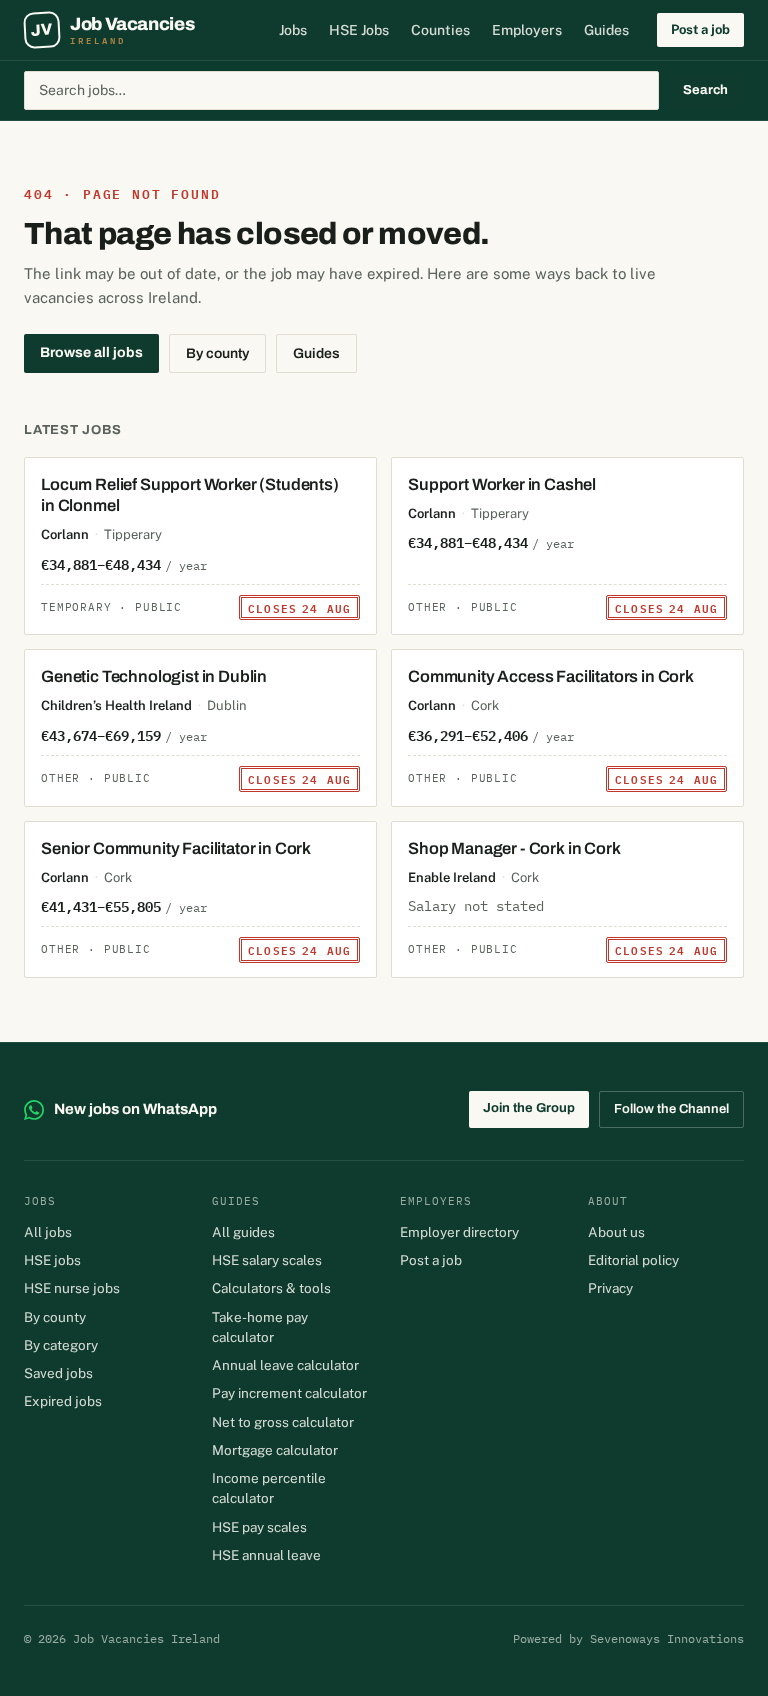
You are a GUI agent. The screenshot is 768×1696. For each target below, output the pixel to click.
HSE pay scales (259, 1527)
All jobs (48, 1232)
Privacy (610, 1288)
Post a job (700, 29)
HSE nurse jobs (72, 1288)
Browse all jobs (91, 352)
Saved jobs (58, 1373)
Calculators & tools (271, 1288)
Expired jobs (63, 1401)
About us (616, 1232)
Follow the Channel (671, 1109)
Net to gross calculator (283, 1422)
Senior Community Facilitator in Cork (176, 848)
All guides (243, 1232)
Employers (527, 30)
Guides (606, 30)
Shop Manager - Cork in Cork (514, 848)
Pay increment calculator (289, 1393)
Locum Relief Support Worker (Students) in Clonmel (190, 495)
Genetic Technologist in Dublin (154, 676)
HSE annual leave (266, 1555)
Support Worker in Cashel (502, 484)
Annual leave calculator (285, 1365)
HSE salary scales (267, 1260)
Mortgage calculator (275, 1450)
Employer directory (459, 1232)
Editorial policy (633, 1260)
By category (61, 1345)
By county (217, 353)
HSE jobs (52, 1260)
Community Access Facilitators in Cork (551, 676)
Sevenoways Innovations (667, 1638)
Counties (440, 30)
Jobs (293, 30)
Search (705, 90)
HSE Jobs (359, 30)
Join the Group (529, 1108)
